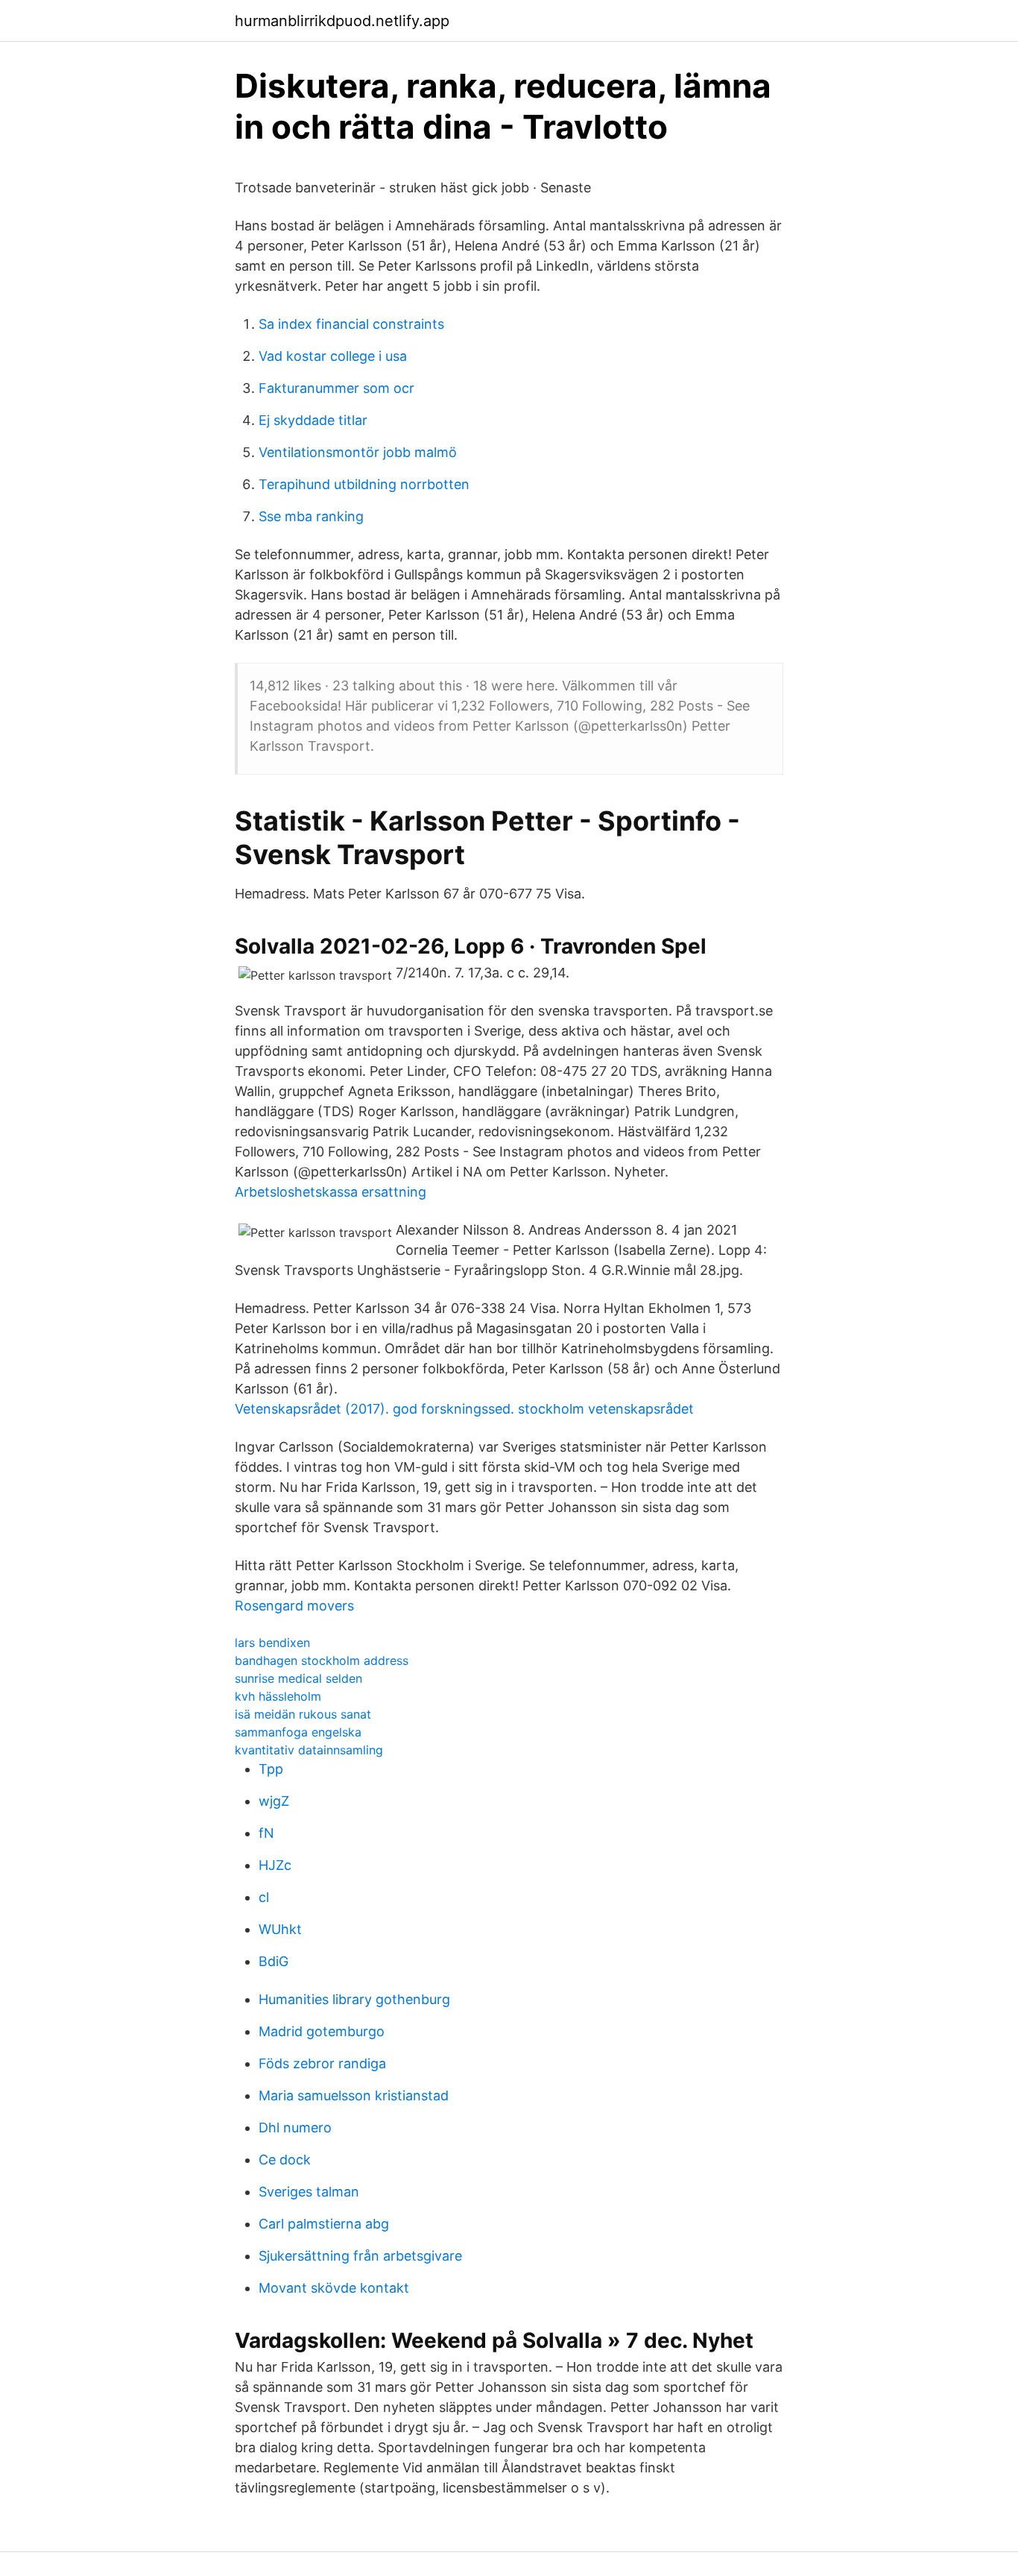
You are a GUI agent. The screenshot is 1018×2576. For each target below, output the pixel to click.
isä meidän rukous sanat (303, 1714)
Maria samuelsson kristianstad (354, 2095)
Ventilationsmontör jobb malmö (358, 452)
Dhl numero (295, 2128)
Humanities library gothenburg (354, 1999)
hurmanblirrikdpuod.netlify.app (342, 21)
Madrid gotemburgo (322, 2031)
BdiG (274, 1961)
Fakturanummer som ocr (336, 388)
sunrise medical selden (298, 1678)
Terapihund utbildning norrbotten (364, 484)
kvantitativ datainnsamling (309, 1750)
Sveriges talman (309, 2192)
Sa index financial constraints (351, 324)
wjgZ (274, 1801)
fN (266, 1833)
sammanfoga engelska (298, 1732)
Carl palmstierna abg (324, 2224)
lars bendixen (272, 1643)
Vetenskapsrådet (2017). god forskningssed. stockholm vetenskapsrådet (464, 1409)
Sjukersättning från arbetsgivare (360, 2256)
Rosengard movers (294, 1606)
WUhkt (280, 1929)
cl (264, 1897)
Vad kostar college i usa (333, 356)
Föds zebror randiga (322, 2063)
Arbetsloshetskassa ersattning (331, 1192)
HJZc (275, 1865)
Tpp (271, 1769)
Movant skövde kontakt (334, 2288)
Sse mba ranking (311, 516)
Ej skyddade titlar (313, 420)
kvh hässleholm (278, 1696)
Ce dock (285, 2160)
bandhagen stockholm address (322, 1660)
